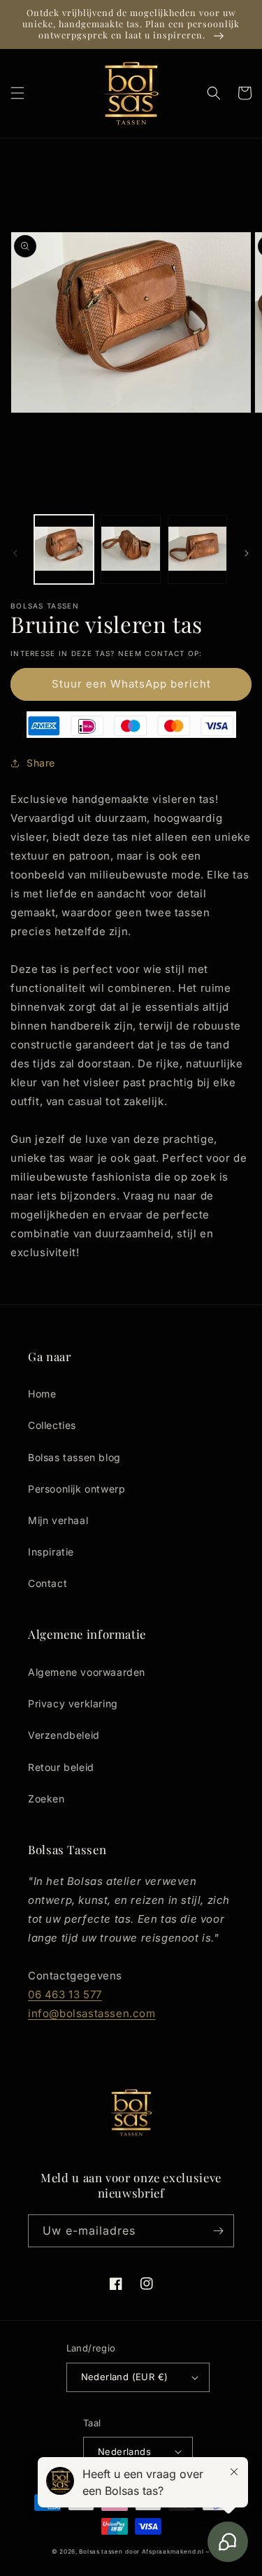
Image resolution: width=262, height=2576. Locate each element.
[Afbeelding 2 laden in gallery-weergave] (130, 549)
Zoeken (46, 1799)
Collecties (52, 1425)
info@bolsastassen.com (92, 2013)
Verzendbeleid (64, 1735)
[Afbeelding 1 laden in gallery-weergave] (64, 549)
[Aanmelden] (218, 2231)
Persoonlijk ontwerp (77, 1489)
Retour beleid (61, 1767)
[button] (17, 93)
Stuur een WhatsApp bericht (131, 684)
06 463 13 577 (65, 1994)
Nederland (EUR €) (125, 2377)
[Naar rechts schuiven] (247, 553)
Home (42, 1394)
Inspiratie (51, 1552)
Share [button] (41, 763)
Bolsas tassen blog (74, 1457)
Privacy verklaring (73, 1703)
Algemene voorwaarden (87, 1672)
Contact (48, 1583)
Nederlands (124, 2452)
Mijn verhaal (58, 1520)
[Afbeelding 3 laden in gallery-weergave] (197, 549)
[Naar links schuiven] (15, 553)
